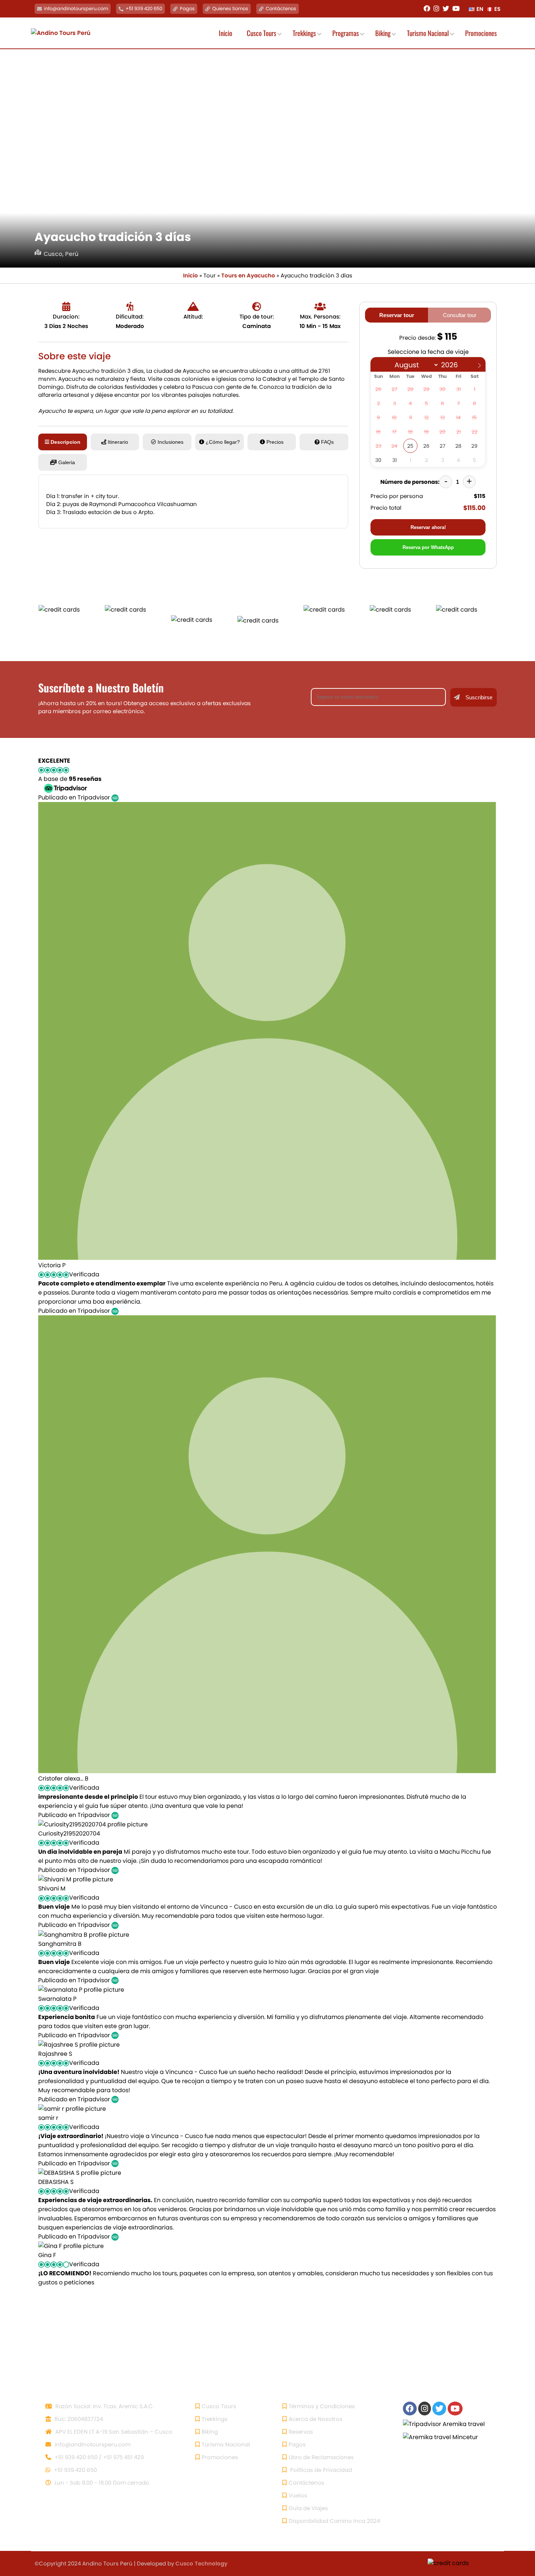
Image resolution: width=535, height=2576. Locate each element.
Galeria (67, 462)
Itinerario (118, 442)
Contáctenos (281, 9)
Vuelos (298, 2495)
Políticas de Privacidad (320, 2470)
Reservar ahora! (428, 527)
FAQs (327, 442)
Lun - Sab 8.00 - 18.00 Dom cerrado (101, 2483)
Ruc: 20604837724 (78, 2419)
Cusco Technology (201, 2563)
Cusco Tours (219, 2406)
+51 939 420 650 (144, 9)
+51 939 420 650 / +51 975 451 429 (98, 2457)
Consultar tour (460, 315)
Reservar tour (397, 315)
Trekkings (215, 2419)
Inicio (191, 275)
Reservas (301, 2432)
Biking (210, 2432)
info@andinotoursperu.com (76, 9)
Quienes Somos (230, 9)
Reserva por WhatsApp (428, 547)
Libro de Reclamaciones (321, 2457)
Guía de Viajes (308, 2508)
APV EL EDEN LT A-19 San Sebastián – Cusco (113, 2432)
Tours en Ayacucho (248, 275)
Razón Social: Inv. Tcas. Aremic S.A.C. (104, 2406)
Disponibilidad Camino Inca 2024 (334, 2521)
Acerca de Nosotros (316, 2419)
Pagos (187, 9)
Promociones (220, 2457)
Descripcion (66, 442)
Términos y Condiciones (322, 2406)
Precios (275, 442)
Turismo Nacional (226, 2444)
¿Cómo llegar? (223, 442)
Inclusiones (171, 442)
